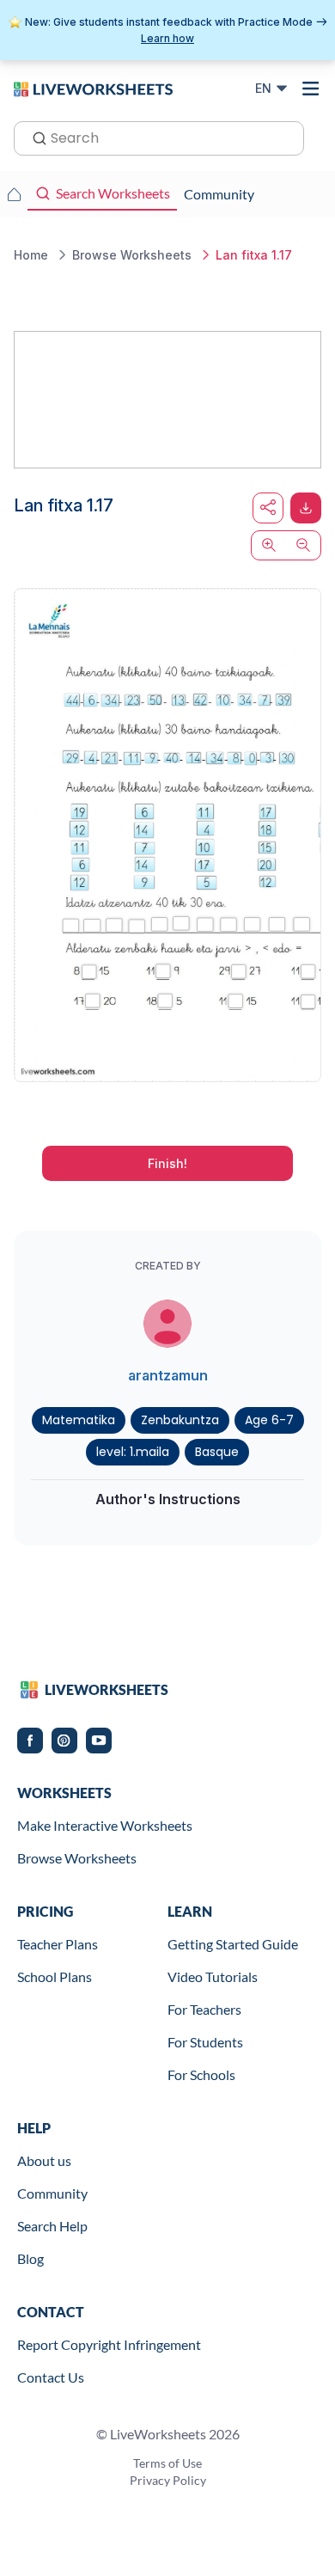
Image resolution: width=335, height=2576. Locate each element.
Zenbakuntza (180, 1420)
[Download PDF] (306, 508)
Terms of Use (167, 2463)
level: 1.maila (133, 1452)
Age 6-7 (269, 1420)
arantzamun (168, 1375)
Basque (217, 1452)
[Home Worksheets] (14, 194)
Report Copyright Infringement (109, 2344)
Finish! (167, 1163)
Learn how (167, 38)
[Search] (34, 137)
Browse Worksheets (77, 1858)
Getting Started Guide (233, 1944)
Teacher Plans (58, 1944)
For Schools (201, 2074)
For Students (205, 2042)
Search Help (52, 2226)
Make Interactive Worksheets (105, 1825)
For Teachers (204, 2009)
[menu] (311, 89)
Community (52, 2193)
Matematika (79, 1420)
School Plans (55, 1976)
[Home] (93, 88)
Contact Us (51, 2377)
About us (44, 2160)
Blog (30, 2258)
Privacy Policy (168, 2480)
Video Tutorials (213, 1976)
